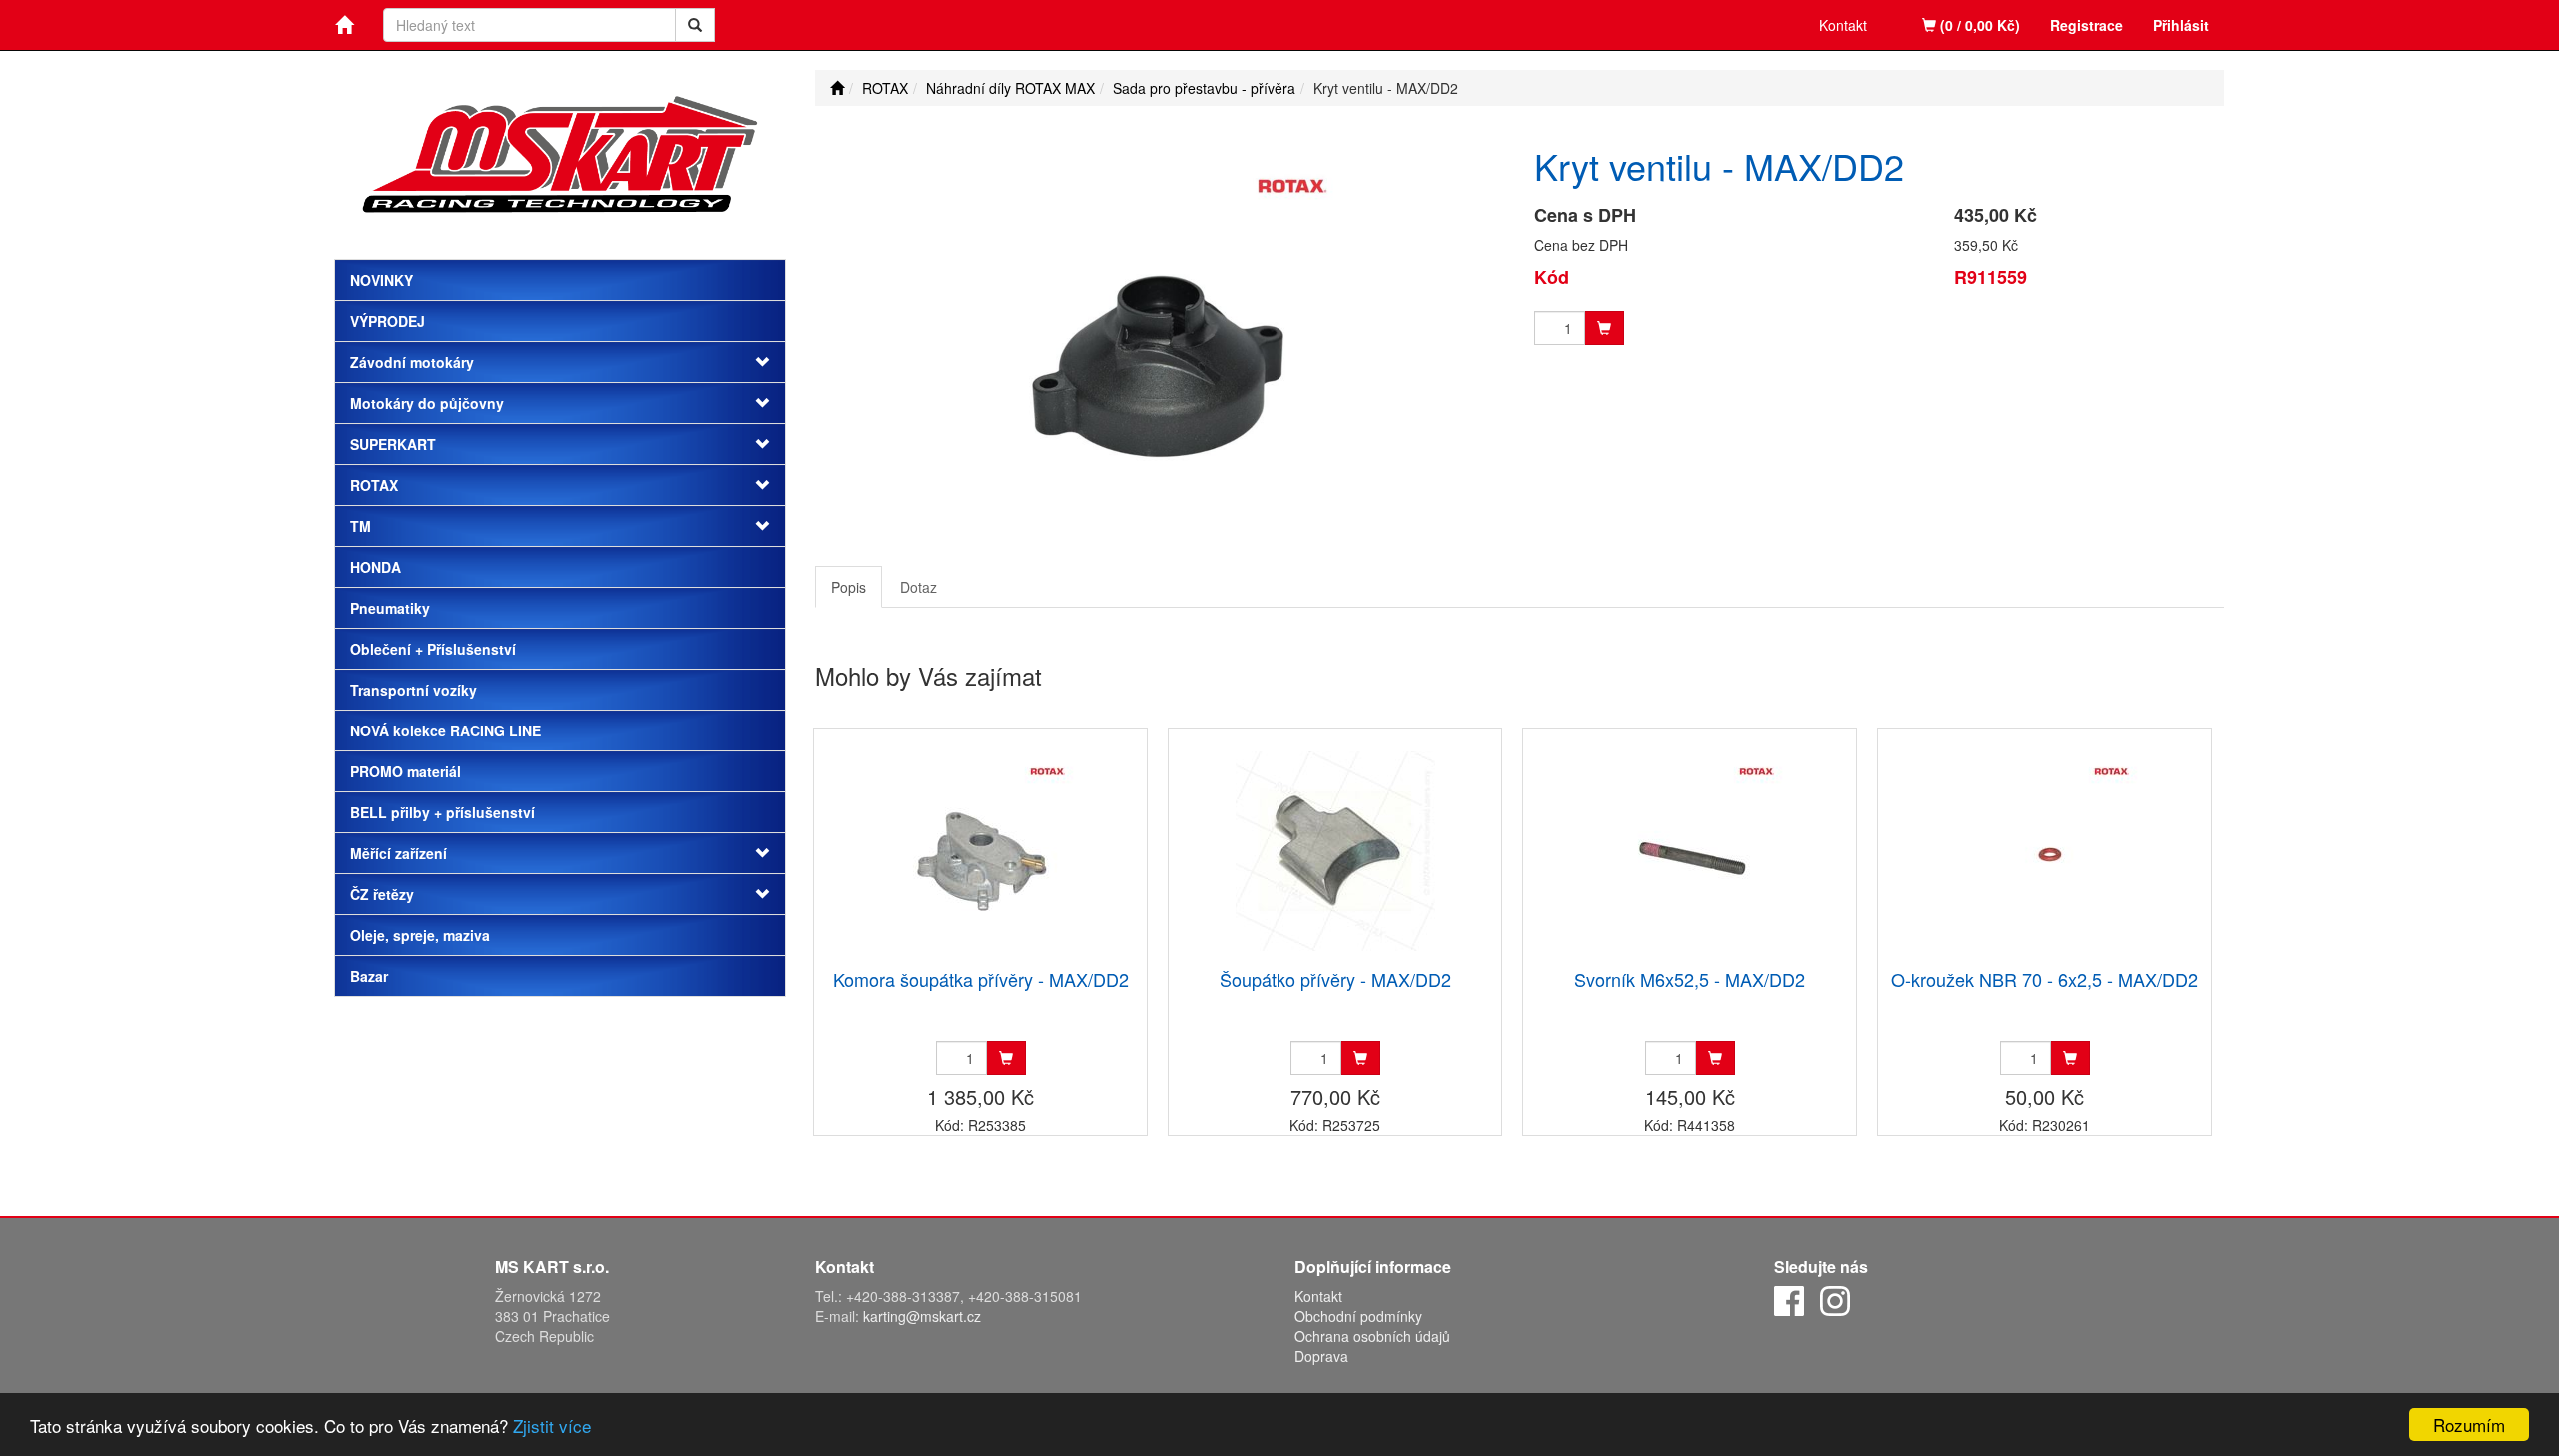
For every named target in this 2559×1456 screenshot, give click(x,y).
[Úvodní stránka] (837, 88)
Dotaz (918, 587)
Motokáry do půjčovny (427, 403)
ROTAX (374, 485)
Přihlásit (2181, 25)
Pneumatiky (390, 608)
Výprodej (387, 321)
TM (360, 526)
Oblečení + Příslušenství (433, 649)
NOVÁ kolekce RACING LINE (445, 730)
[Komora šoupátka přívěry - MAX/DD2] (981, 851)
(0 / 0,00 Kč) (1978, 25)
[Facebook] (1789, 1299)
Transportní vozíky (413, 690)
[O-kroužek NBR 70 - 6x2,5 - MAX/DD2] (2045, 851)
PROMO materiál (405, 771)
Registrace (2087, 25)
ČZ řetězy (382, 894)
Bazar (369, 976)
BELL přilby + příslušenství (442, 812)
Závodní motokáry (412, 362)
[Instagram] (1835, 1299)
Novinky (381, 280)
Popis (848, 587)
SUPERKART (393, 444)
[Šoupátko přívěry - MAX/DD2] (1335, 851)
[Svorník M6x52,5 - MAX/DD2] (1690, 851)
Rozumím (2469, 1425)
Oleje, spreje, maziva (420, 935)
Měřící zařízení (398, 853)
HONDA (375, 567)
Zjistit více (552, 1426)
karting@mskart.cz (922, 1316)
